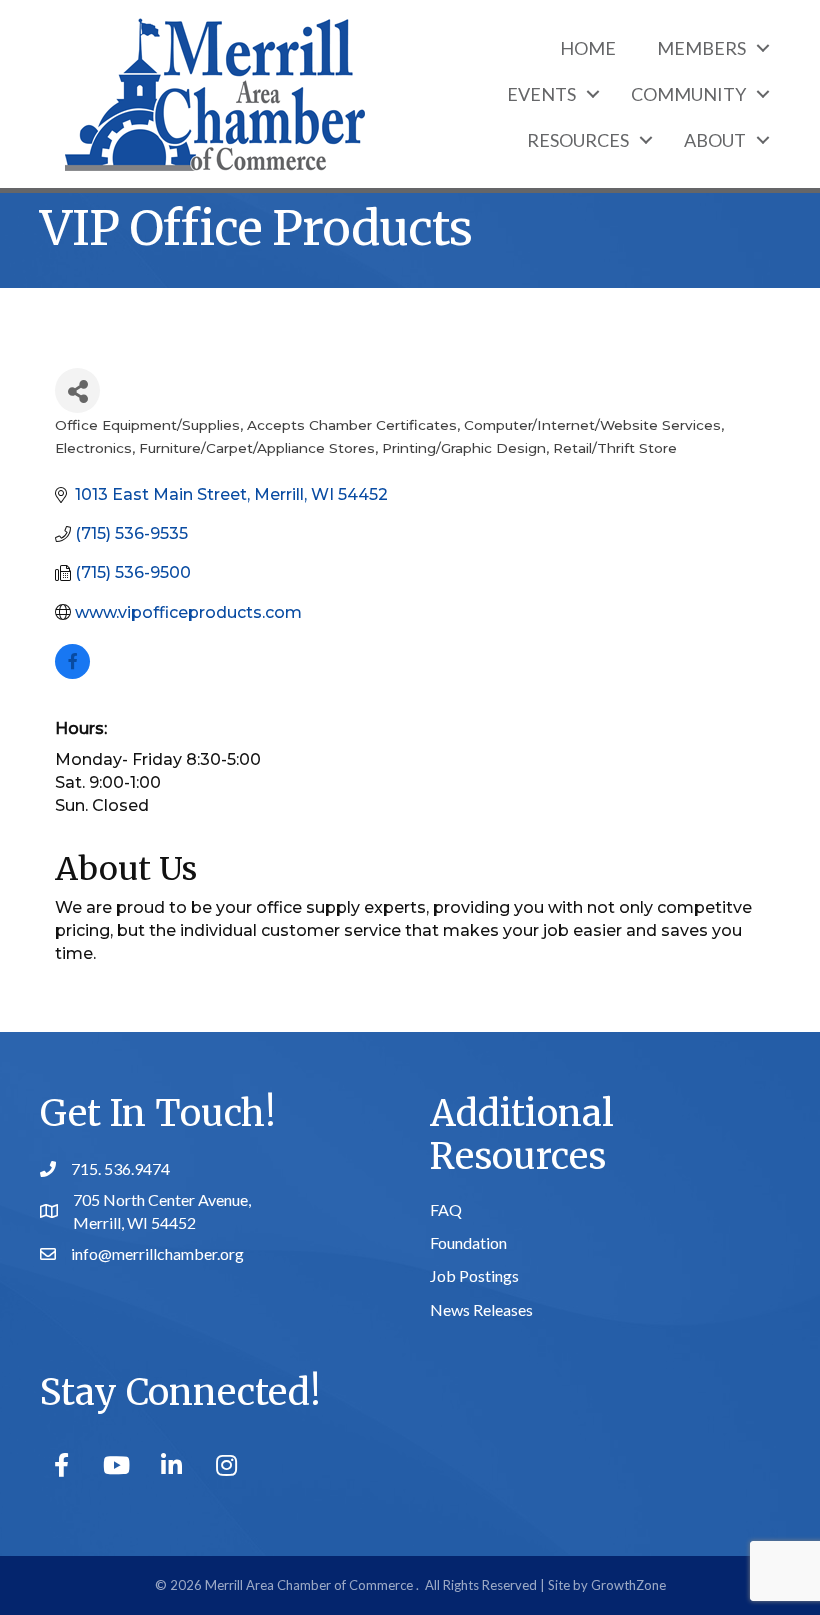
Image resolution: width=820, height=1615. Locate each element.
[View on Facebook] (72, 673)
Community (688, 94)
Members (701, 48)
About (715, 140)
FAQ (446, 1209)
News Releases (481, 1309)
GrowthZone (628, 1585)
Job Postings (474, 1275)
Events (541, 94)
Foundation (468, 1242)
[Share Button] (77, 390)
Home (588, 48)
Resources (578, 140)
